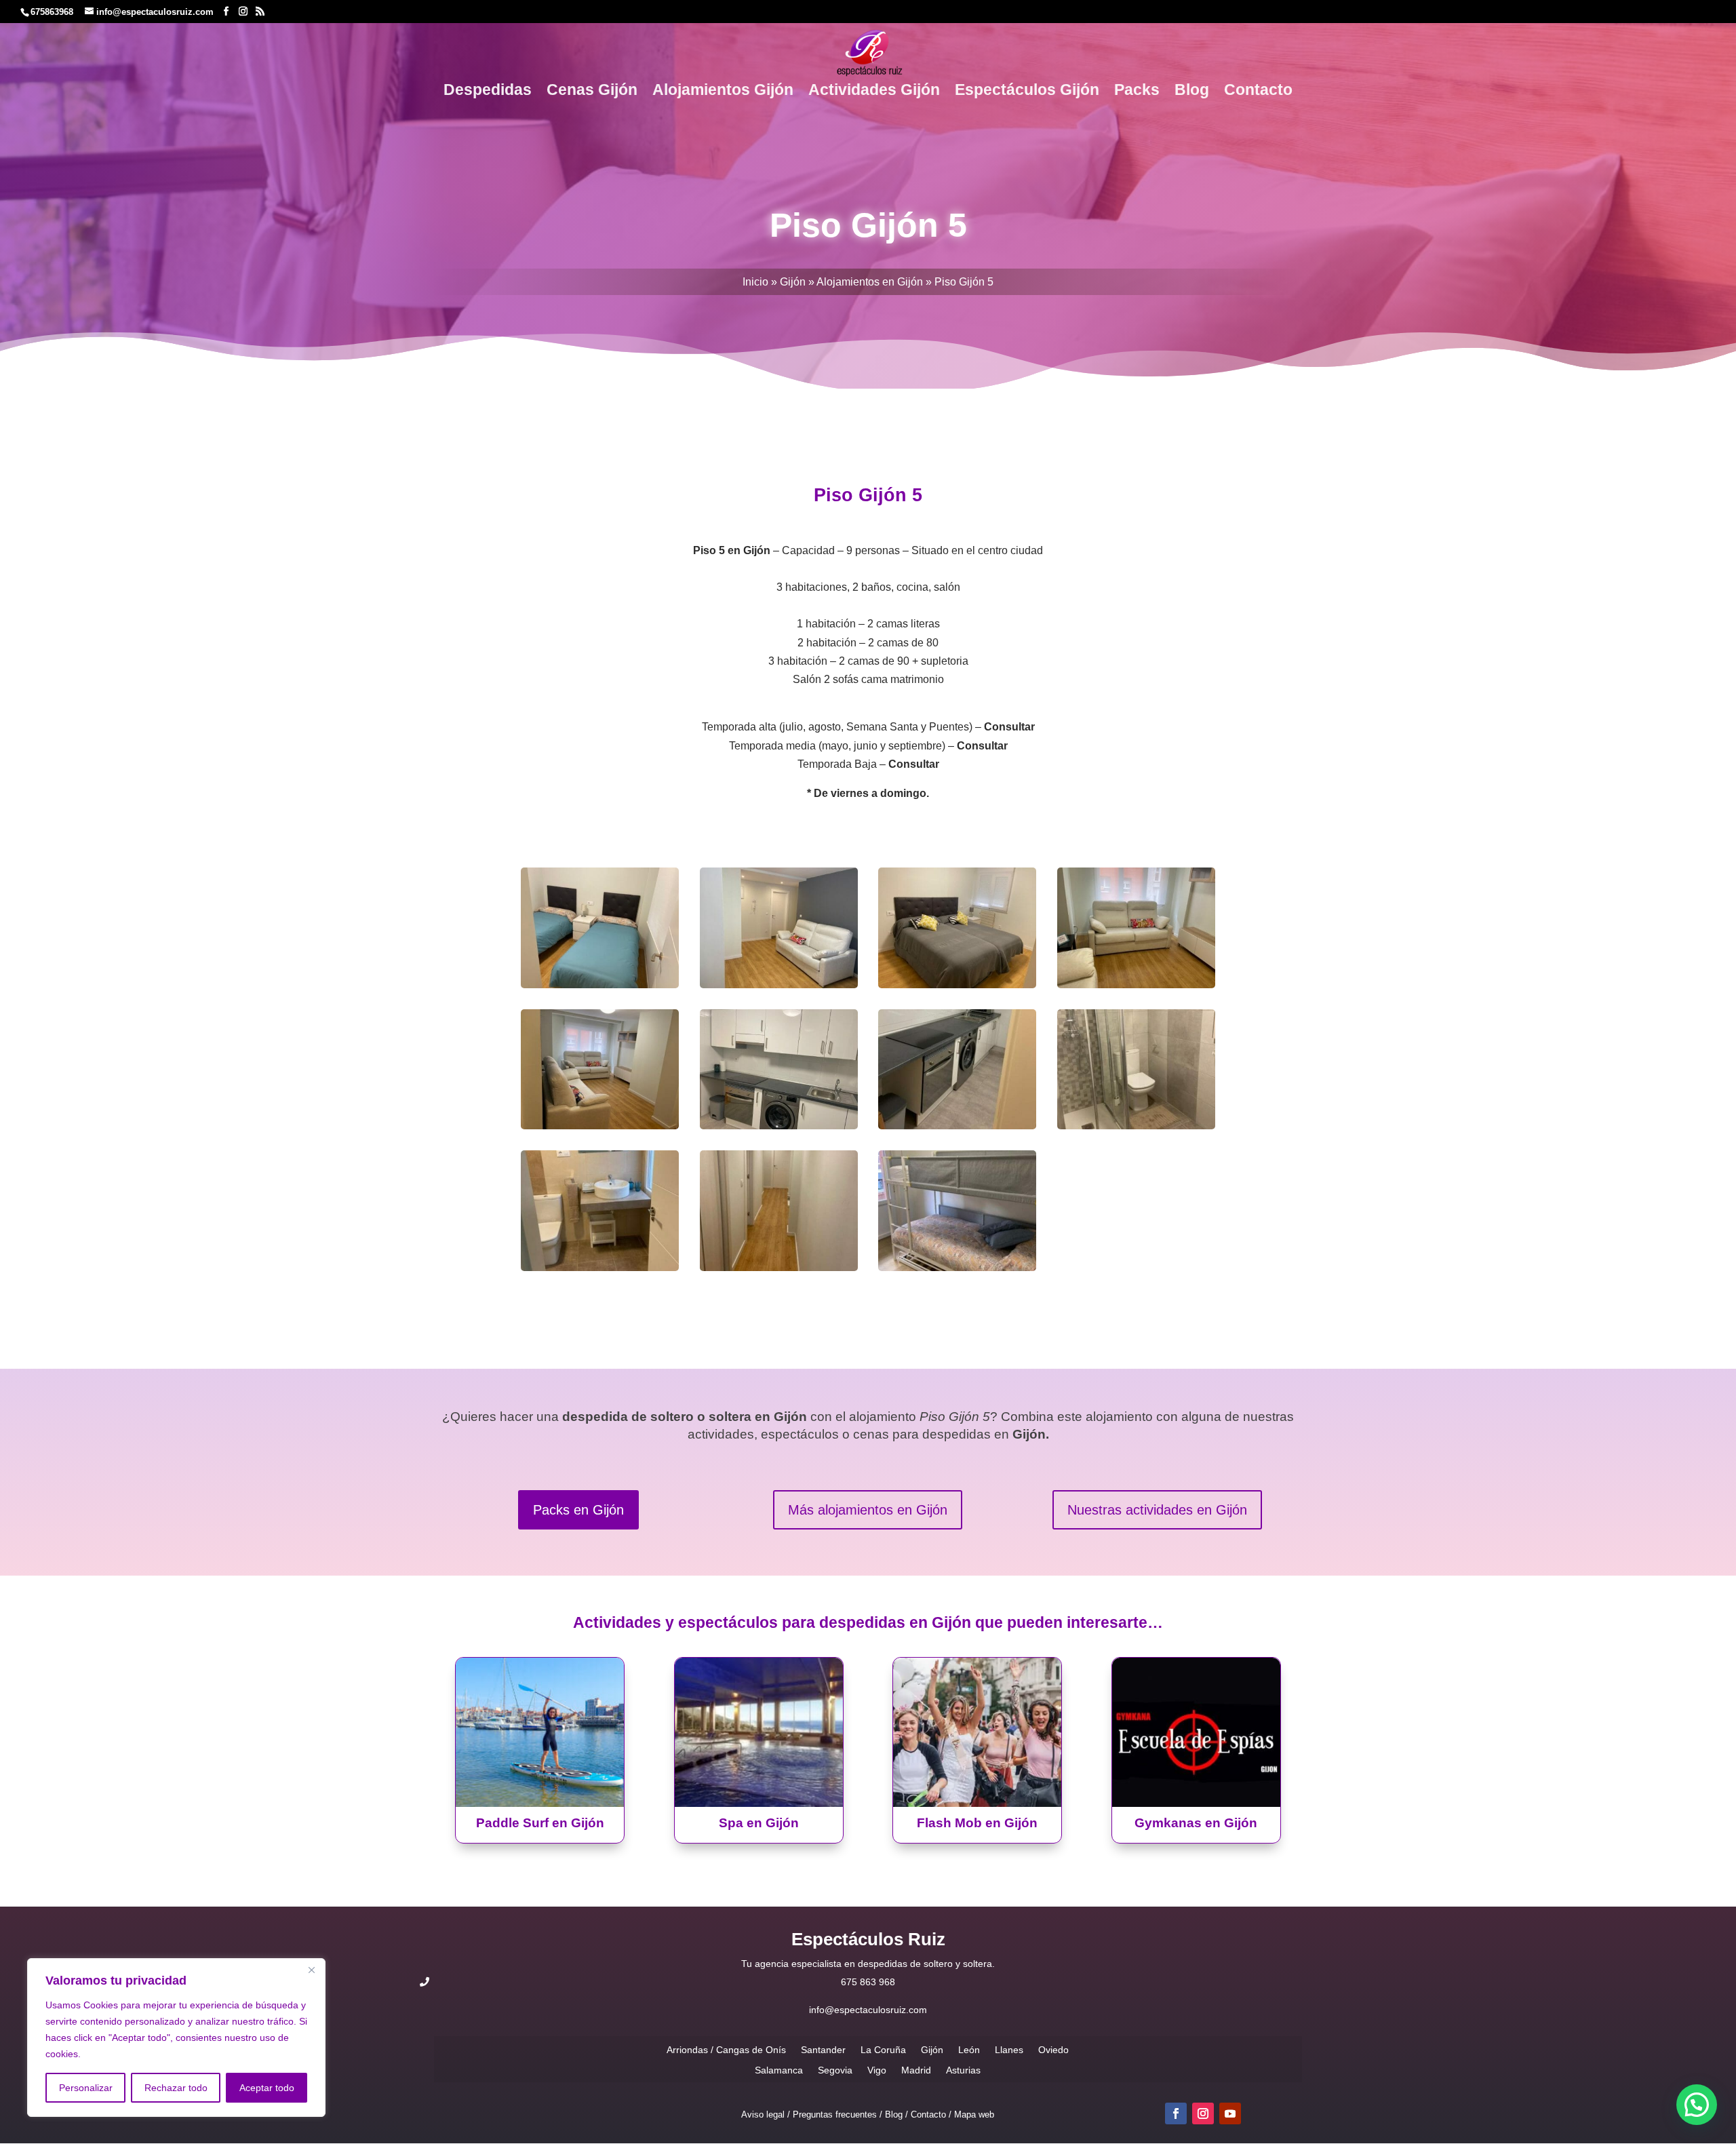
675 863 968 (868, 1982)
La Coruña (883, 2049)
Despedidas (488, 92)
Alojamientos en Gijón (870, 282)
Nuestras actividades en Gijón (1157, 1510)
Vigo (877, 2070)
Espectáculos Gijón (1027, 92)
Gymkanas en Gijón (1196, 1823)
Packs (1137, 92)
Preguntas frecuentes (835, 2114)
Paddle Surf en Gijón (540, 1823)
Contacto (1258, 92)
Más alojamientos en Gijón (868, 1510)
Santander (823, 2049)
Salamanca (779, 2070)
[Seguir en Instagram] (1203, 2113)
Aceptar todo (267, 2088)
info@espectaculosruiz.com (868, 2010)
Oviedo (1053, 2049)
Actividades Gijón (874, 92)
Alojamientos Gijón (723, 92)
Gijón (793, 282)
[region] (176, 2038)
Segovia (835, 2070)
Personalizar (86, 2088)
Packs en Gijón (578, 1510)
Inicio (755, 282)
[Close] (311, 1970)
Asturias (963, 2070)
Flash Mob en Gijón (977, 1823)
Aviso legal (763, 2114)
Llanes (1009, 2049)
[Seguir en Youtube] (1230, 2113)
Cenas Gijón (592, 92)
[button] (1697, 2105)
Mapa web (974, 2114)
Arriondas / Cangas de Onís (726, 2049)
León (969, 2049)
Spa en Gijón (759, 1823)
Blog (1192, 92)
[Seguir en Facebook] (1176, 2113)
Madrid (916, 2070)
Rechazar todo (176, 2088)
